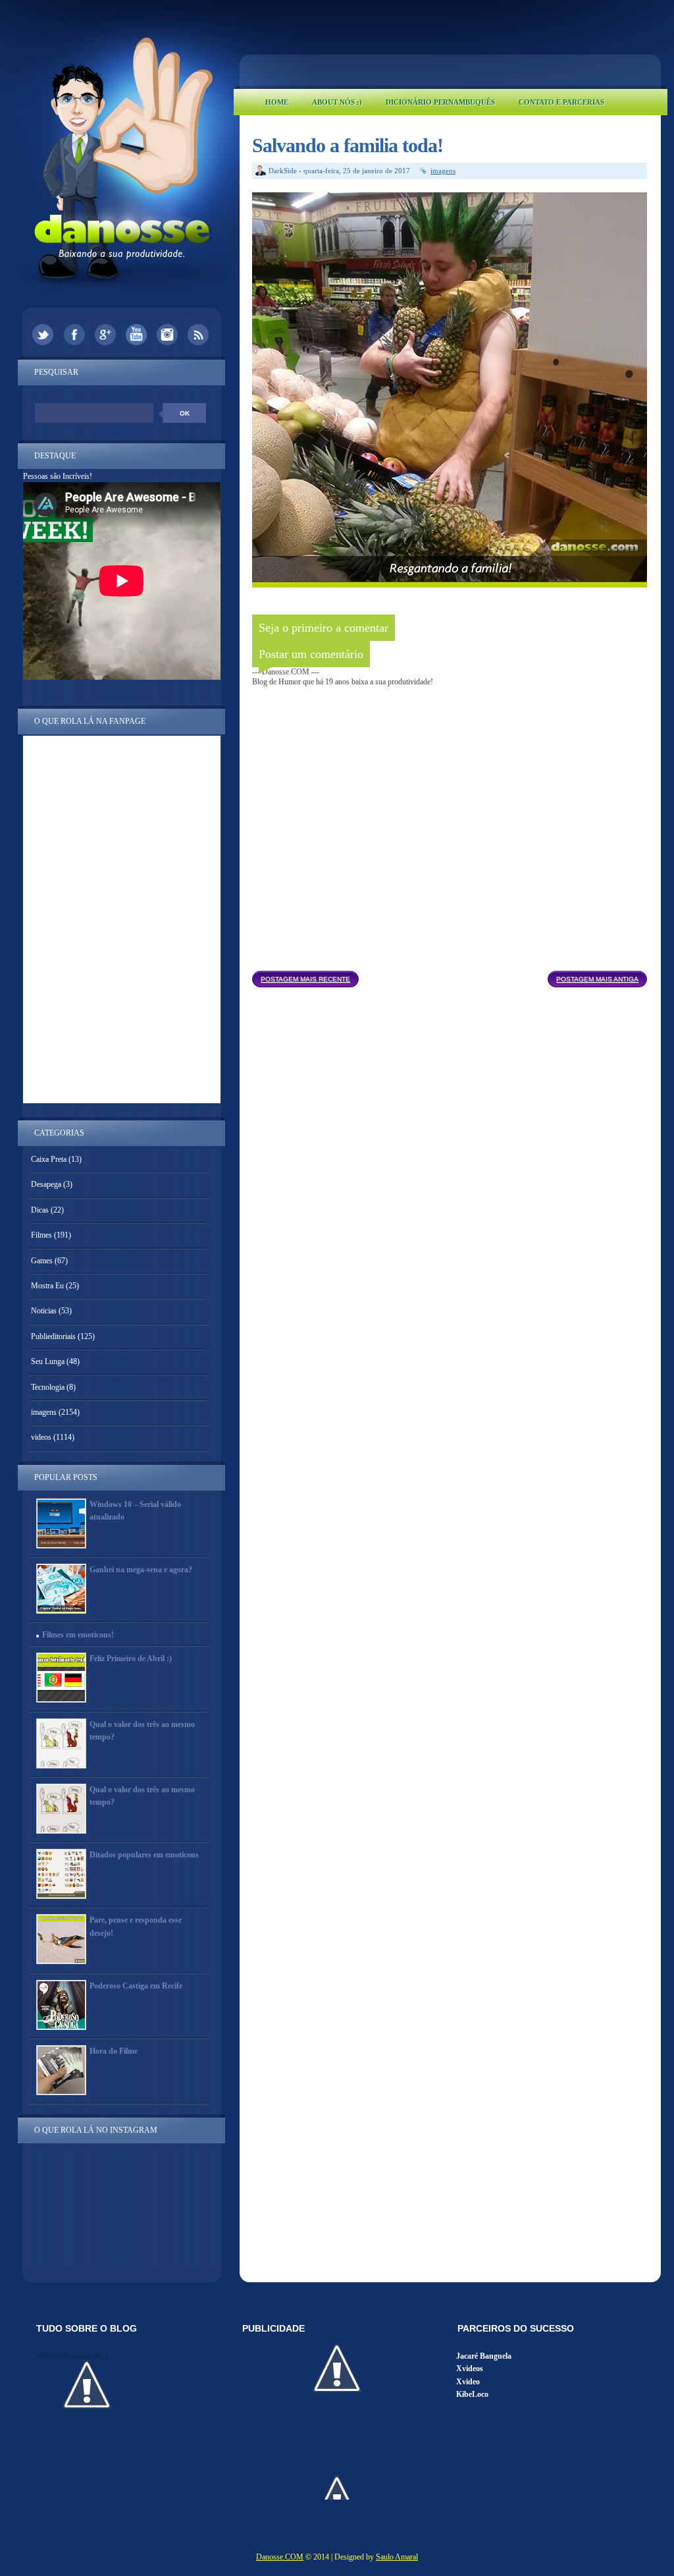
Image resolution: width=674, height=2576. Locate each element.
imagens (443, 171)
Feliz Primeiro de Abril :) (131, 1658)
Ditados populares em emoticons (144, 1855)
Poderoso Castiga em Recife (136, 1986)
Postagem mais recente (305, 979)
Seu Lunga (48, 1361)
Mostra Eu (47, 1286)
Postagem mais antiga (597, 979)
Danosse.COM (280, 2557)
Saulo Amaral (397, 2557)
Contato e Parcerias (561, 102)
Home (277, 102)
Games (42, 1261)
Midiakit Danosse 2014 (71, 2356)
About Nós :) (337, 102)
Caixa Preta (49, 1159)
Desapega (46, 1184)
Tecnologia (48, 1387)
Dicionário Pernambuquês (440, 102)
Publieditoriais (53, 1336)
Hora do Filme (114, 2051)
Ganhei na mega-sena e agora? (141, 1570)
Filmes (41, 1235)
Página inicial (453, 975)
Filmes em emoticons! (78, 1635)
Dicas (40, 1210)
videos (41, 1437)
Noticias (44, 1311)
